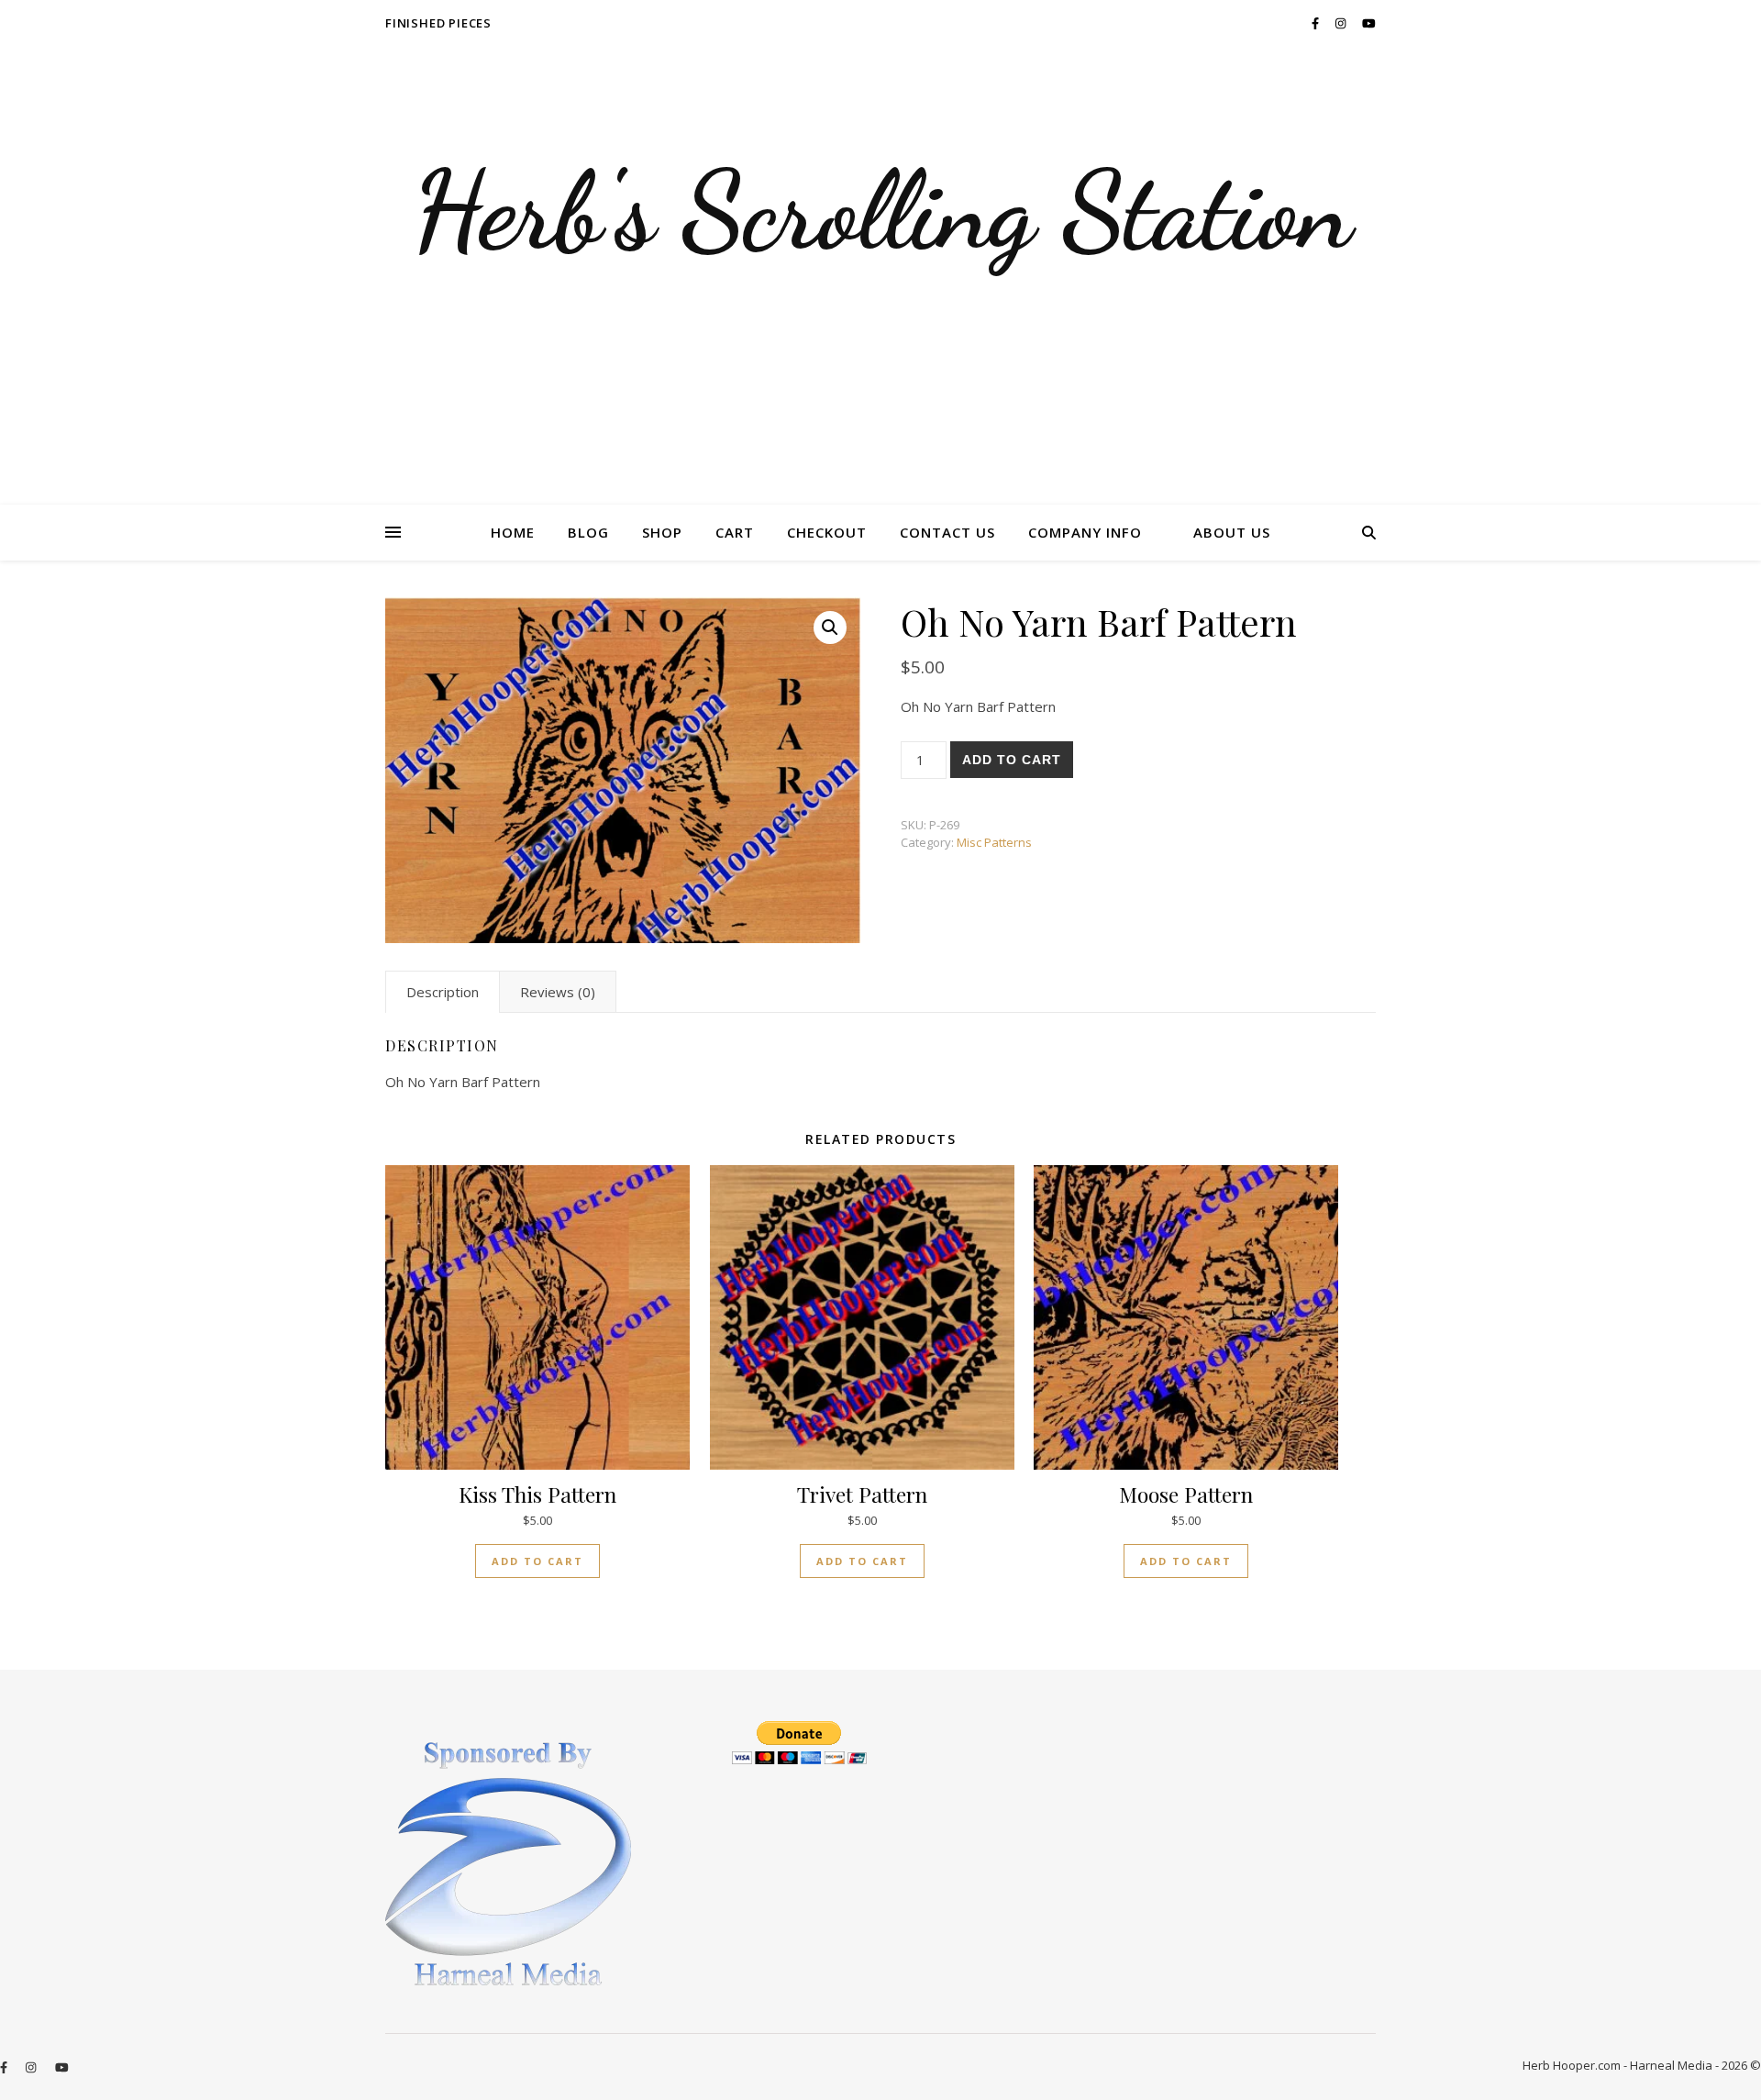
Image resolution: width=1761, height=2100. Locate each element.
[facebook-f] (1317, 23)
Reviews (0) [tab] (558, 992)
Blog (588, 532)
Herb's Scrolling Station (881, 211)
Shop (662, 532)
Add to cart (1012, 760)
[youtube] (1369, 23)
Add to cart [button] (537, 1561)
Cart (735, 532)
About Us (1232, 532)
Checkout (827, 532)
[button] (830, 628)
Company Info (1085, 532)
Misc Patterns (994, 842)
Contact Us (947, 532)
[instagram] (1342, 23)
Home (513, 532)
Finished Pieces (438, 23)
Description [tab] (443, 992)
